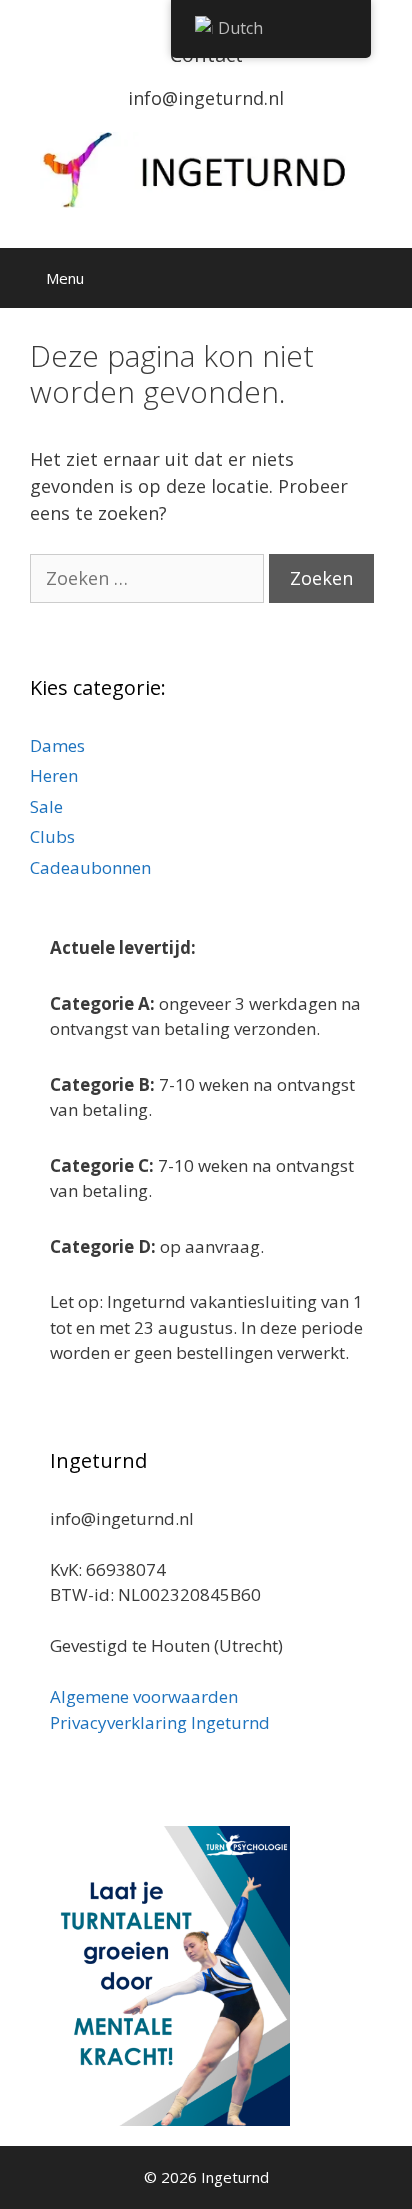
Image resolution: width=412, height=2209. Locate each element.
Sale (46, 806)
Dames (57, 745)
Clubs (52, 836)
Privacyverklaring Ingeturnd (160, 1722)
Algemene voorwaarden (144, 1696)
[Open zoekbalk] (382, 278)
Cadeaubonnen (90, 867)
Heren (54, 775)
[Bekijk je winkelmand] (327, 278)
